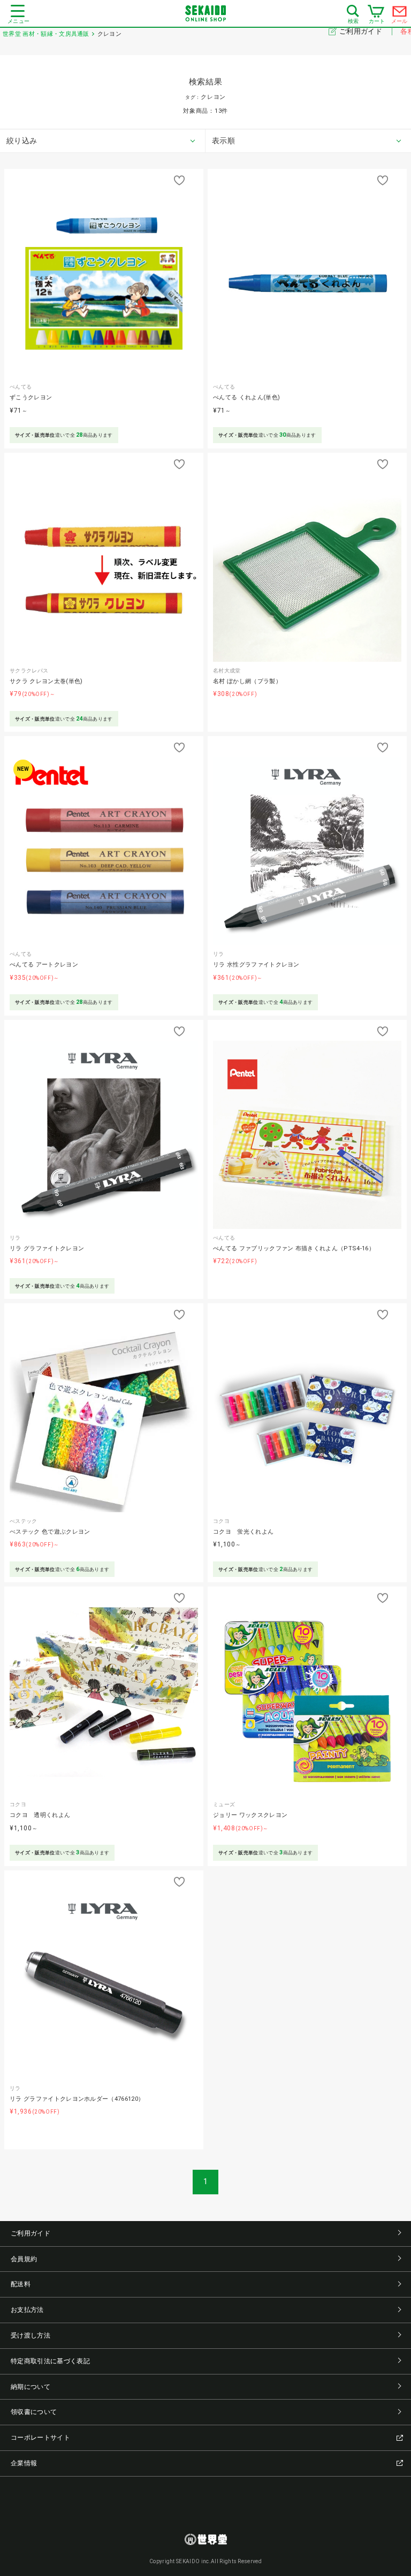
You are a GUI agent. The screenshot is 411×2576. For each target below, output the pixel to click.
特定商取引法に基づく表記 (50, 2361)
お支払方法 (27, 2310)
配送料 (21, 2284)
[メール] (400, 14)
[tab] (103, 141)
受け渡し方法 (31, 2335)
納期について (31, 2387)
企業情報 (24, 2463)
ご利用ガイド (361, 31)
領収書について (34, 2412)
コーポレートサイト (40, 2438)
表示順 (223, 141)
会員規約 (24, 2259)
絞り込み (22, 141)
